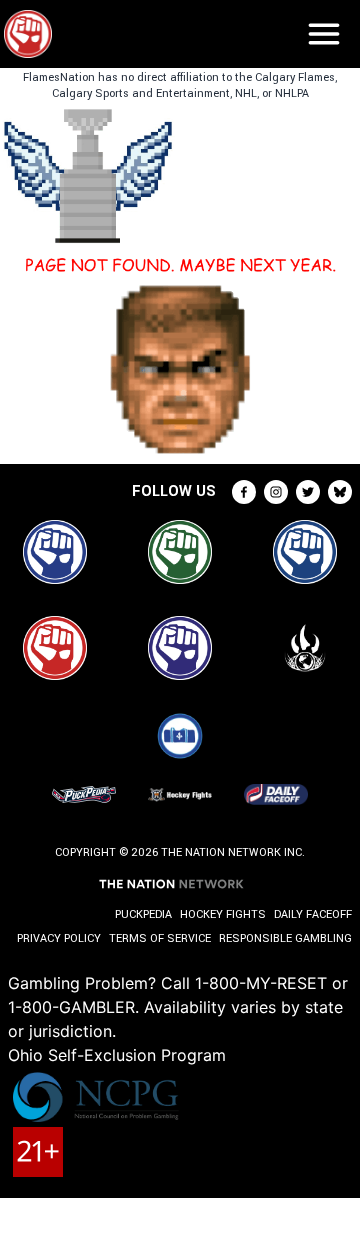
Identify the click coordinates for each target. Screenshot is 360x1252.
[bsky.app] (340, 492)
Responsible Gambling (285, 938)
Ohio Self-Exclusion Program (117, 1055)
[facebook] (244, 492)
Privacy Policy (59, 938)
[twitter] (308, 492)
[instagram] (276, 492)
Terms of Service (160, 938)
